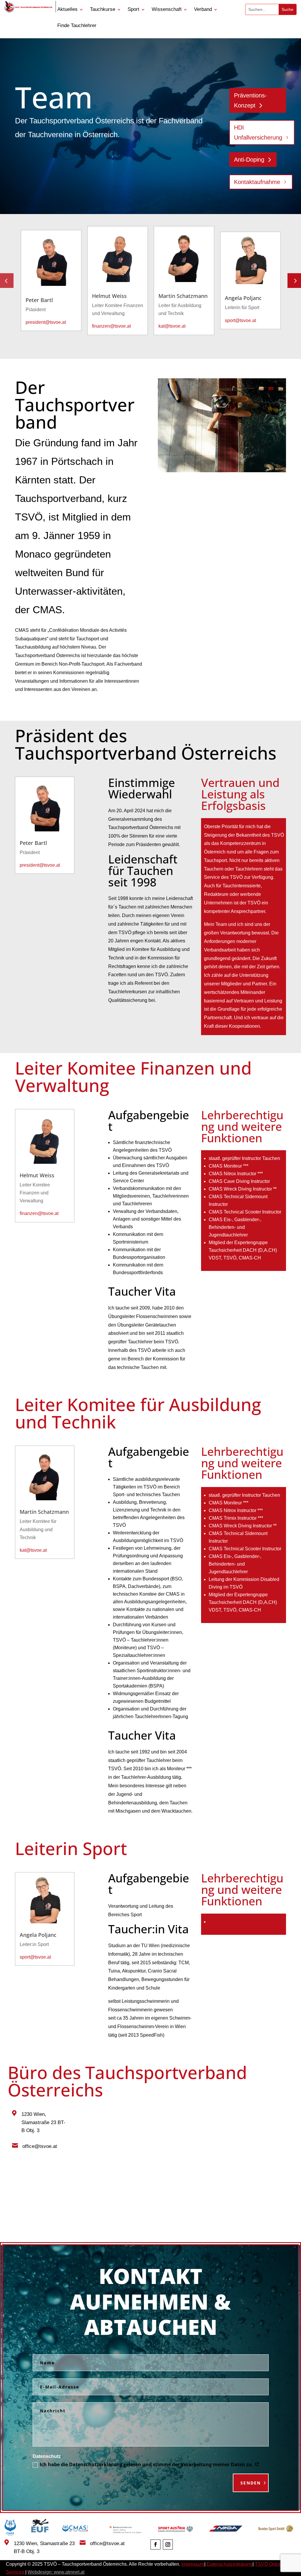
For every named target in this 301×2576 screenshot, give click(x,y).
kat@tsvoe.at (172, 326)
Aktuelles (67, 10)
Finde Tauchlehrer (77, 26)
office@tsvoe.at (40, 2146)
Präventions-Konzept (250, 100)
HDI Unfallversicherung (258, 132)
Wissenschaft (167, 10)
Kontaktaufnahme (257, 182)
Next (290, 281)
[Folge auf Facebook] (155, 2544)
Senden (251, 2483)
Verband (203, 10)
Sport (133, 10)
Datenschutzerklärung (230, 2564)
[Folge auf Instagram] (168, 2544)
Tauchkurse (103, 10)
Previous (11, 281)
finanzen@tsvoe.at (111, 326)
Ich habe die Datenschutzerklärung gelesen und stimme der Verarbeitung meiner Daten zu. (147, 2465)
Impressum (193, 2564)
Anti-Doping (249, 160)
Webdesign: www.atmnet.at (56, 2572)
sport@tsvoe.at (240, 320)
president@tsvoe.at (46, 322)
